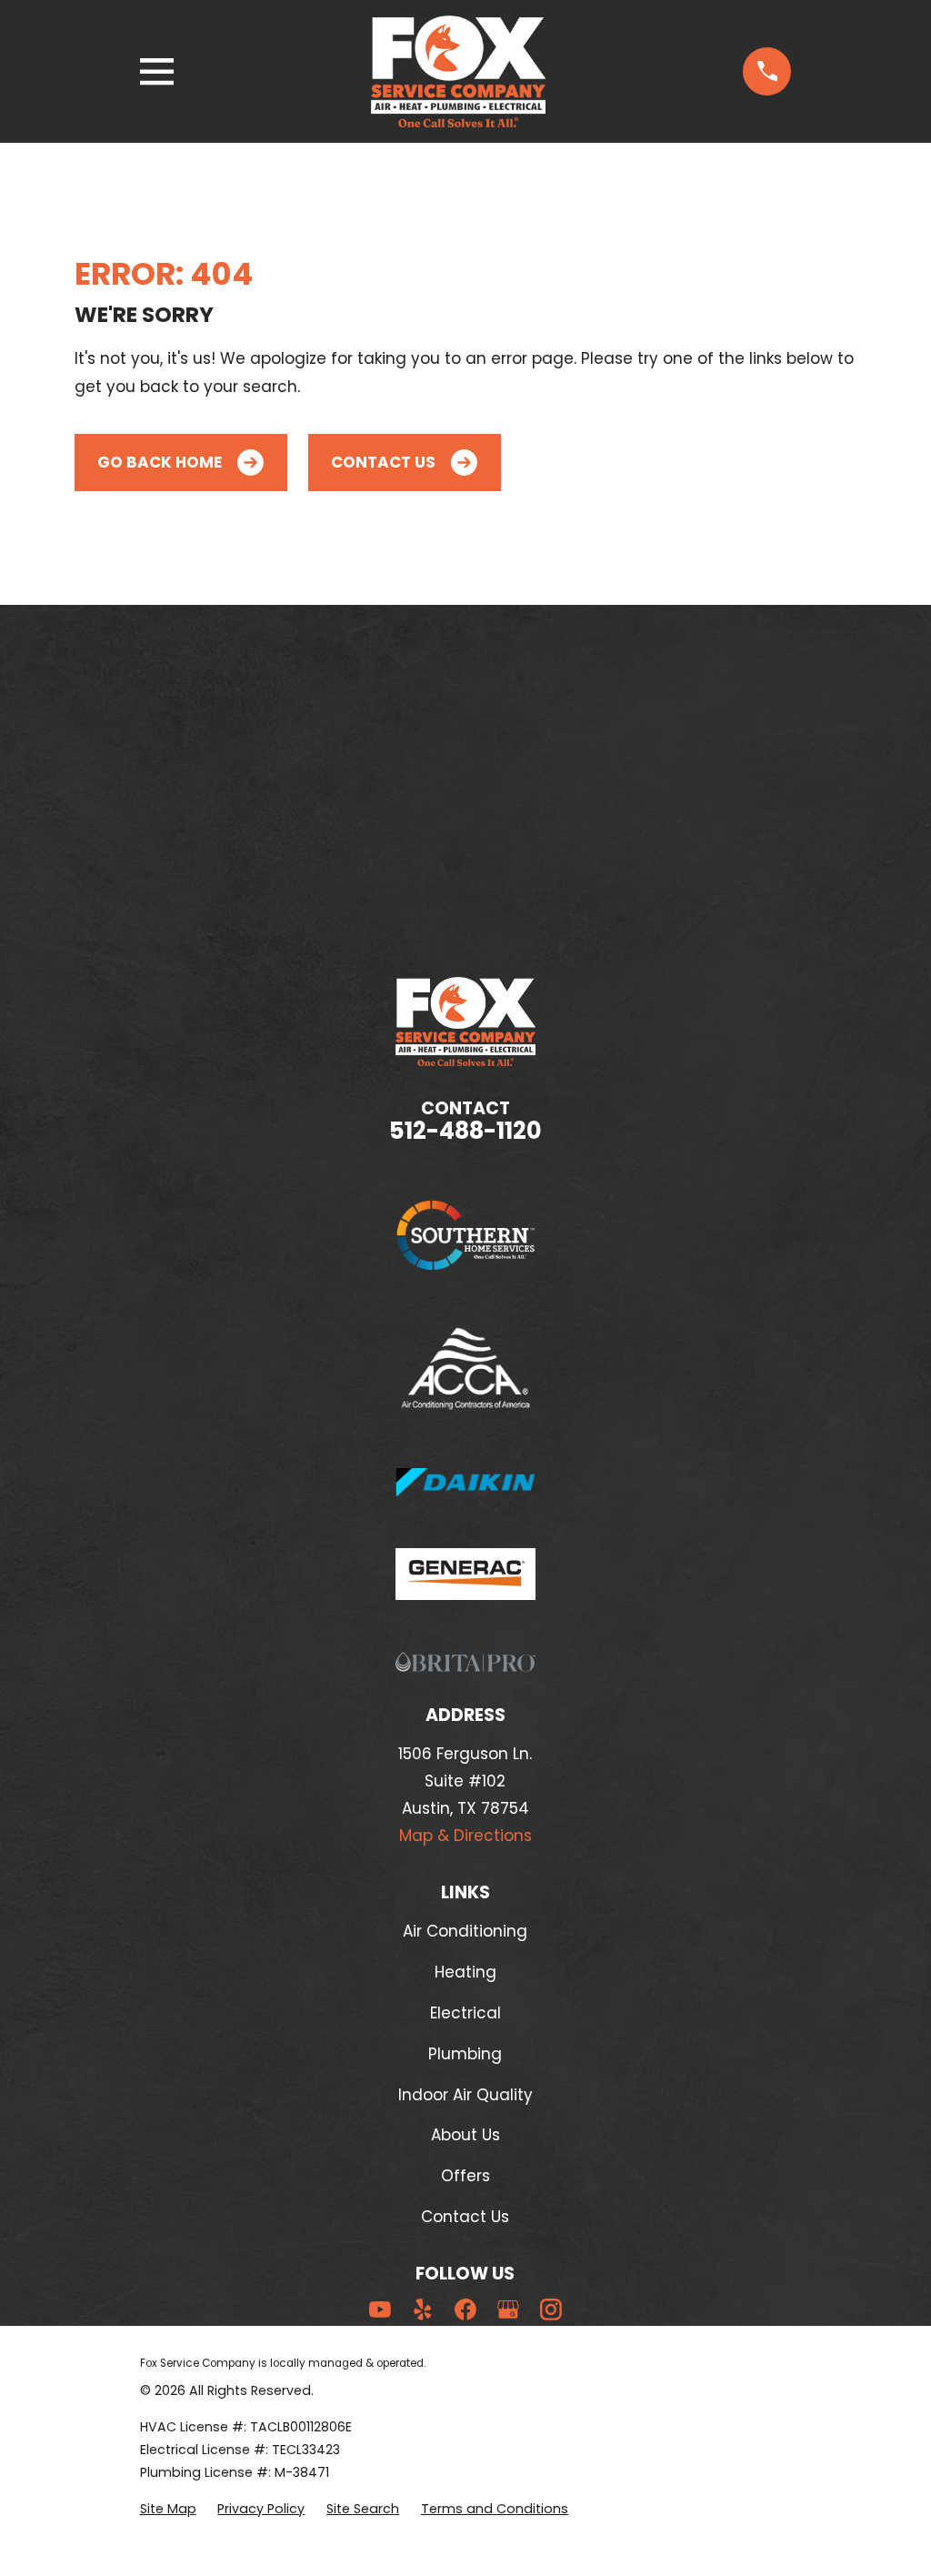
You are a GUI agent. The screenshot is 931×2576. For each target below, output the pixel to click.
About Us (465, 2135)
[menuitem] (168, 2509)
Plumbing (465, 2054)
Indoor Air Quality (465, 2095)
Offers (465, 2176)
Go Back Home (160, 462)
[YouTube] (380, 2309)
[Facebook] (465, 2309)
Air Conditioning (465, 1931)
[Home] (458, 71)
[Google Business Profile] (508, 2309)
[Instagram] (551, 2309)
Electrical (465, 2013)
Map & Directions (465, 1836)
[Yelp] (423, 2309)
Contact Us (383, 462)
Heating (465, 1972)
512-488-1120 (465, 1131)
